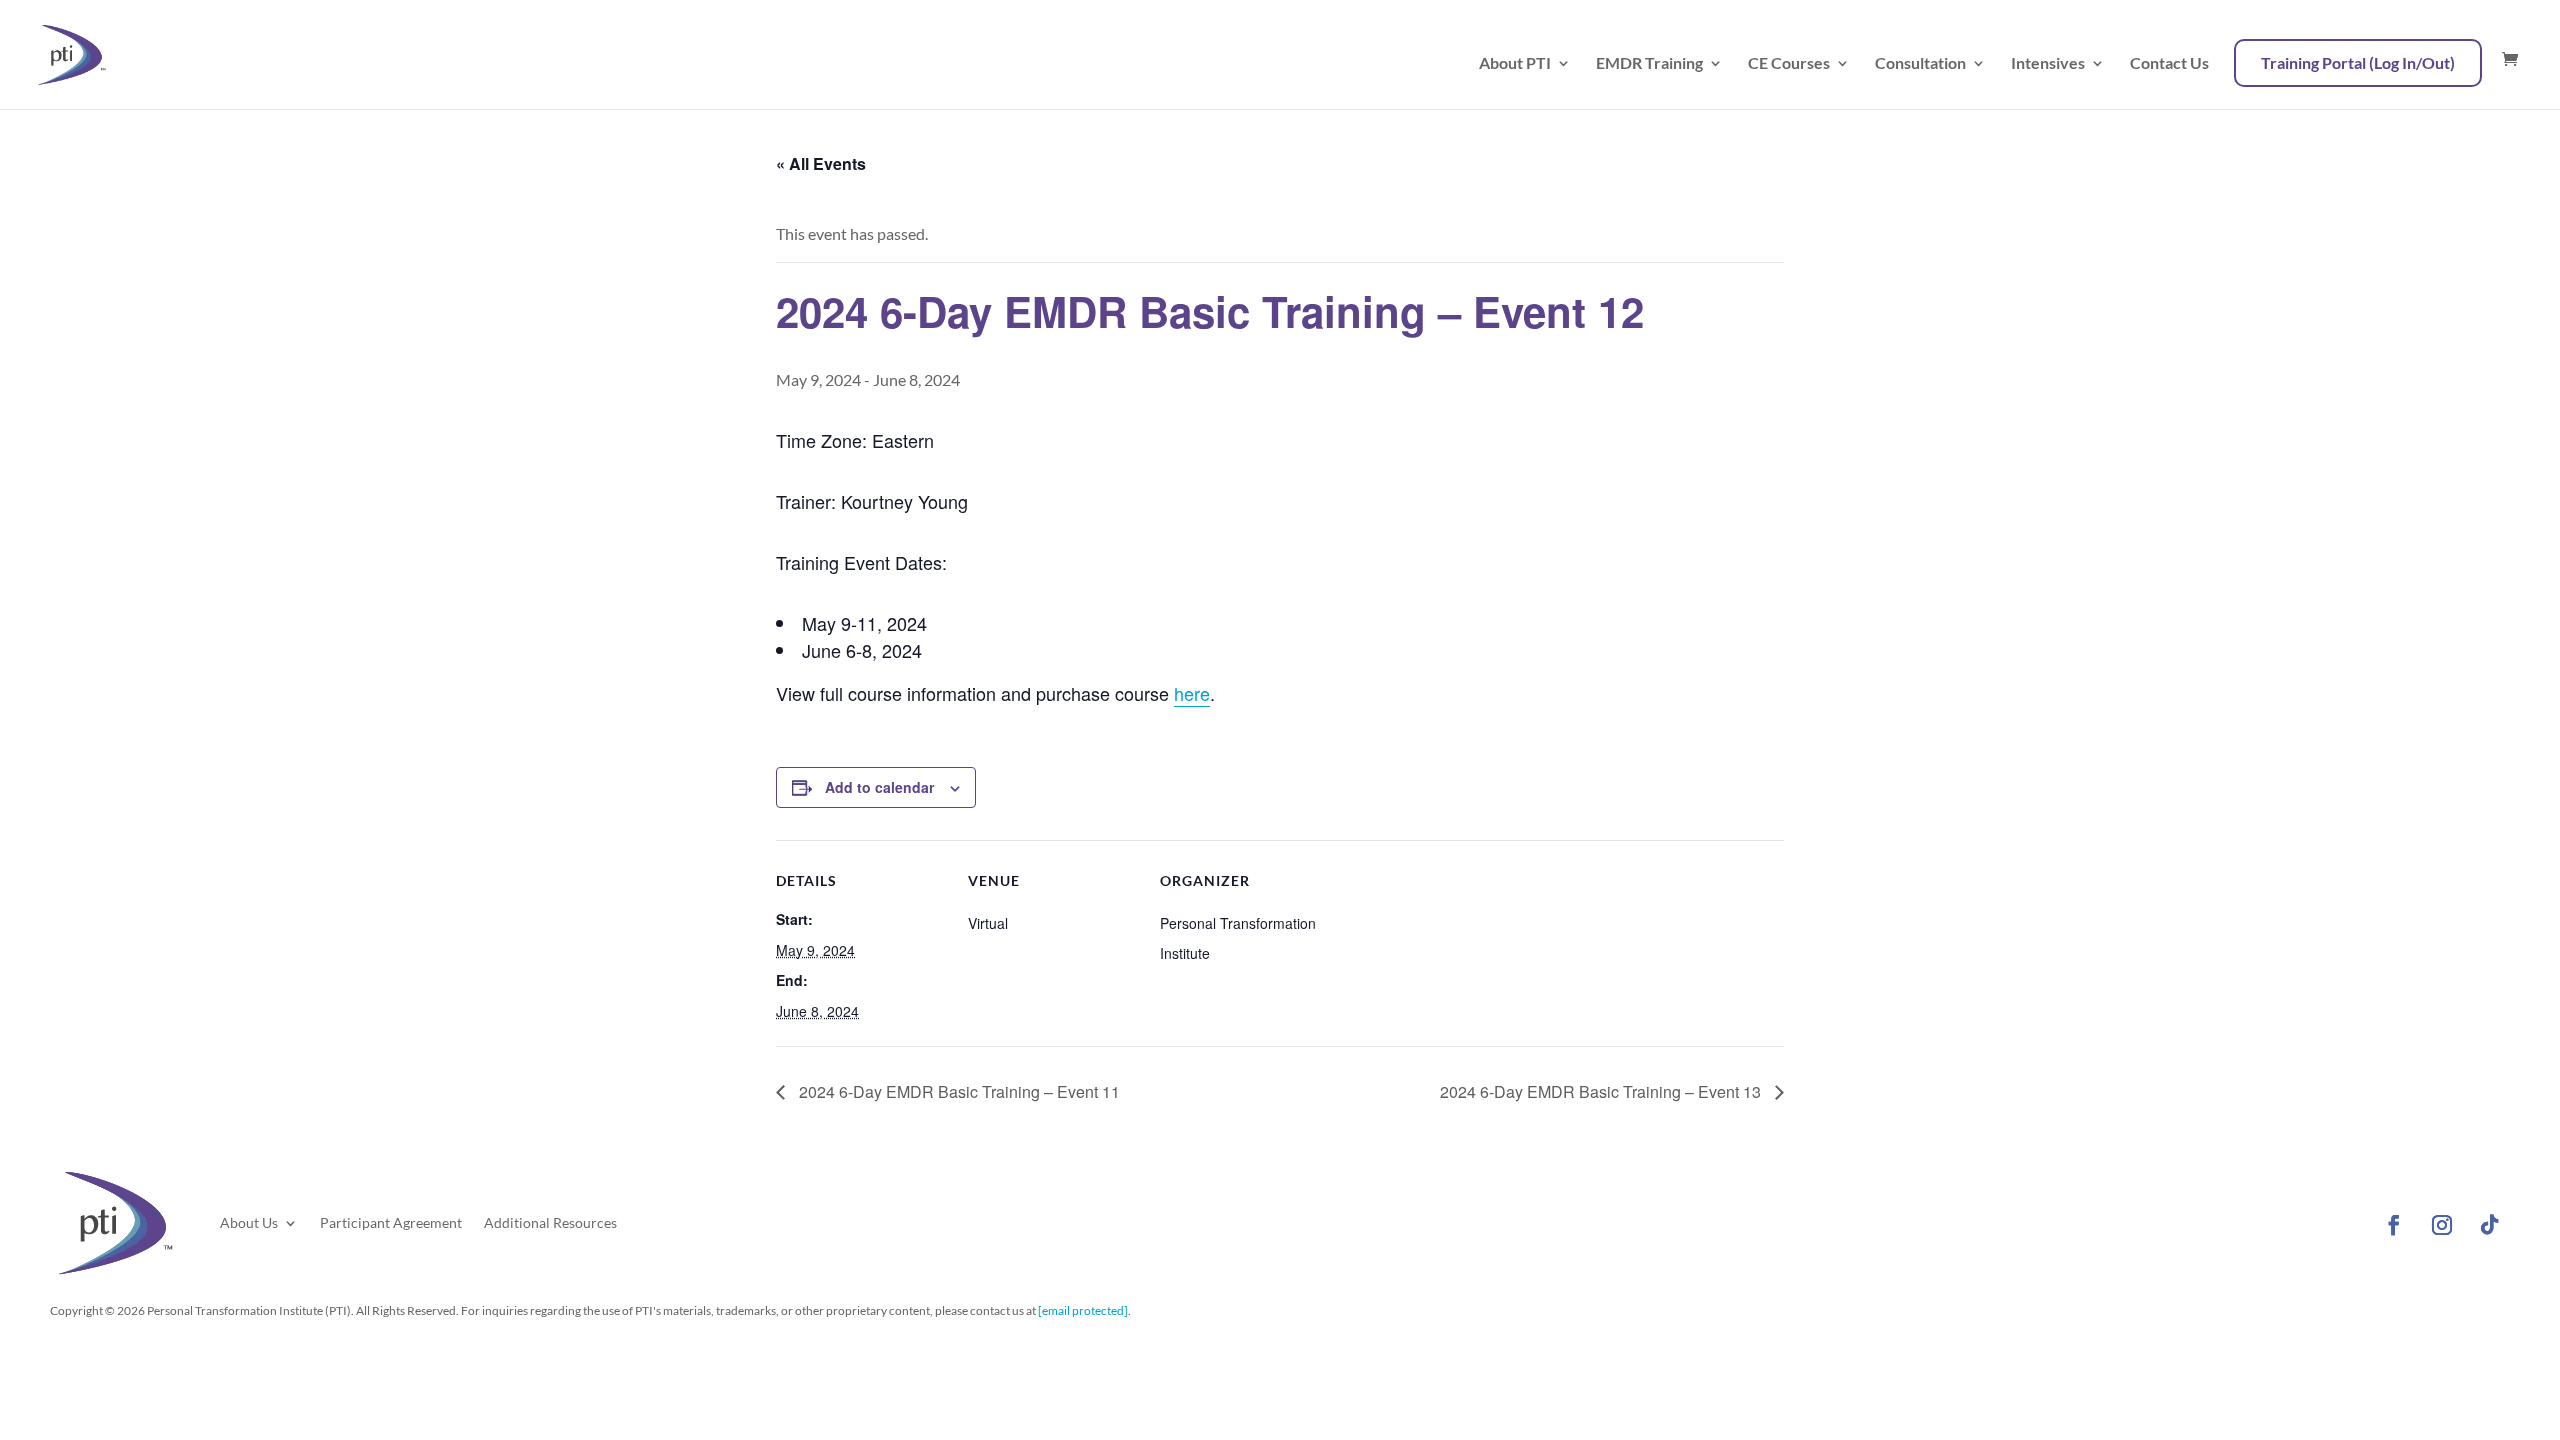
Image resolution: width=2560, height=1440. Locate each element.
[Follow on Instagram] (2442, 1225)
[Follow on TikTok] (2490, 1225)
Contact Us (2169, 64)
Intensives (2048, 64)
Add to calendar (879, 787)
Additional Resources (550, 1222)
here (1192, 693)
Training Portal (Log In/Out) (2358, 62)
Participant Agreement (391, 1222)
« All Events (821, 163)
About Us (249, 1222)
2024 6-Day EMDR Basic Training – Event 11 (957, 1091)
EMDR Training (1649, 64)
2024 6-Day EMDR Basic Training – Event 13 (1602, 1091)
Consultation (1920, 64)
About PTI (1515, 64)
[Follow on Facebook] (2394, 1225)
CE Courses (1789, 64)
